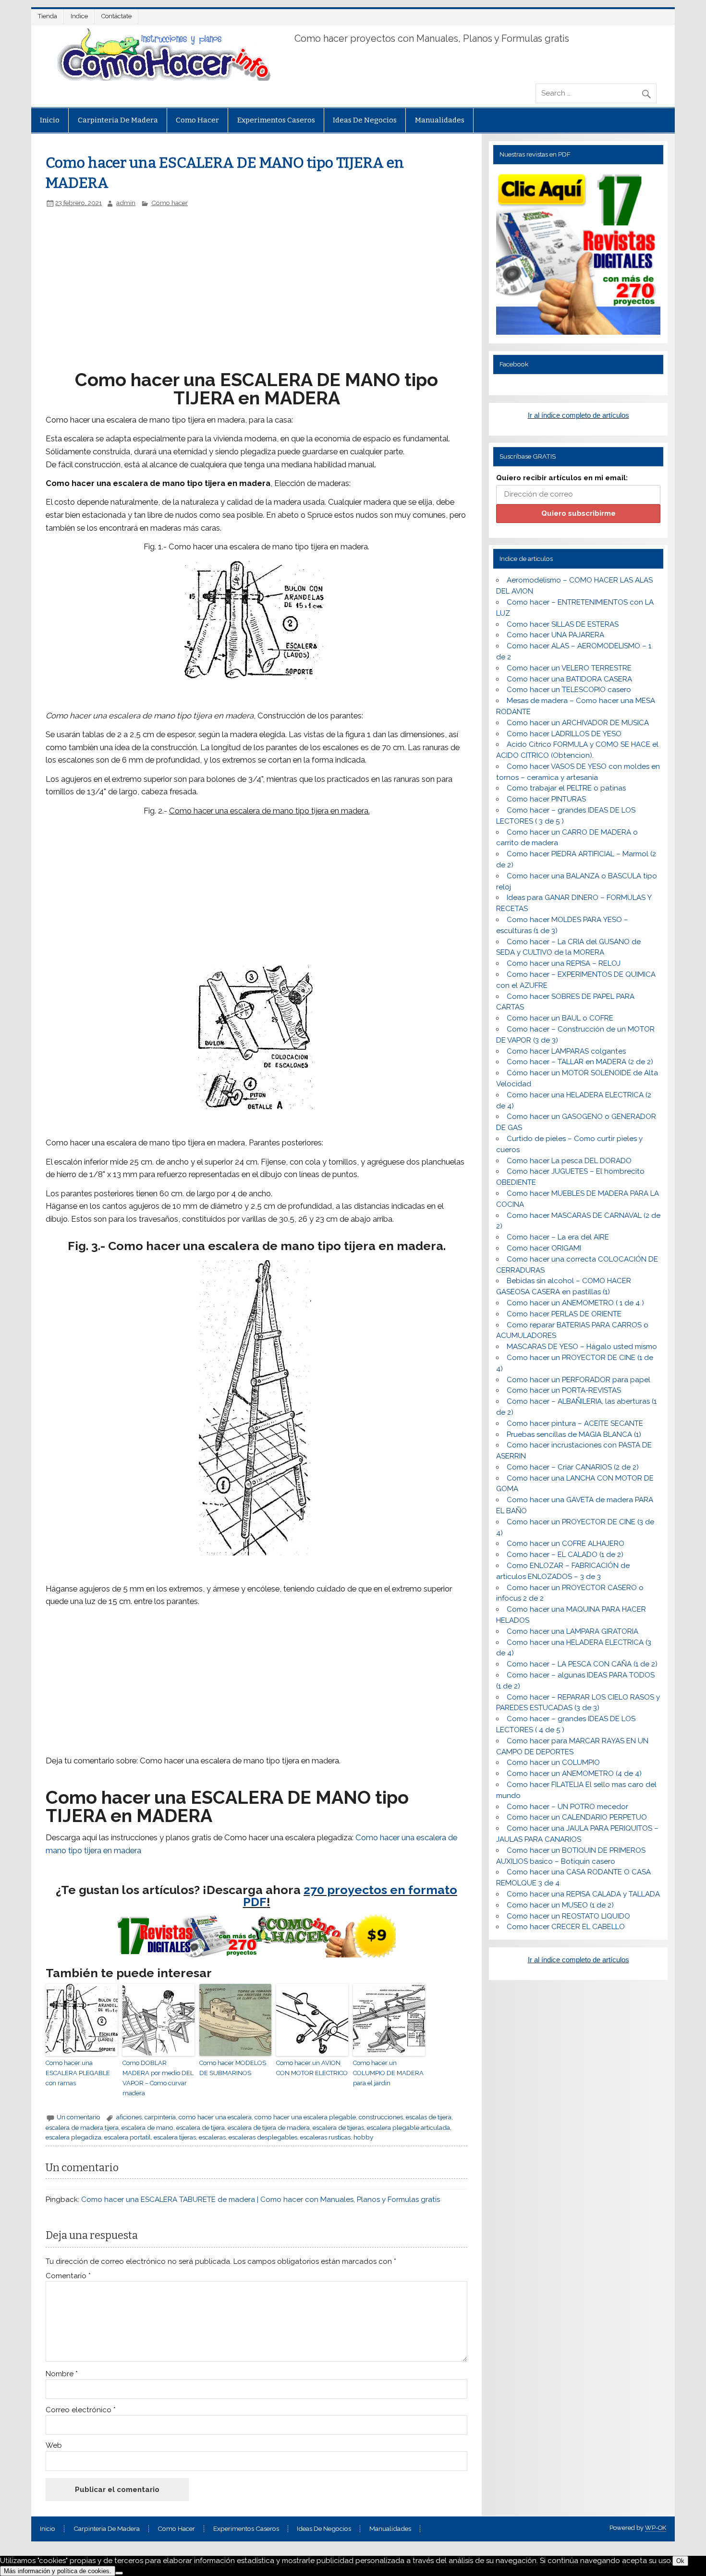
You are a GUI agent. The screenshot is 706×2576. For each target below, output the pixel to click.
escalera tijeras (175, 2137)
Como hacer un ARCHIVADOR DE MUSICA (578, 723)
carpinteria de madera (118, 120)
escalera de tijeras (338, 2127)
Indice (79, 16)
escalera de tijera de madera (269, 2127)
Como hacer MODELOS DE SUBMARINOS (233, 2068)
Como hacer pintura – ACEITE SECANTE (575, 1423)
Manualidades (440, 120)
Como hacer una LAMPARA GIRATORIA (572, 1631)
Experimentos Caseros (276, 120)
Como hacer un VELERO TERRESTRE (569, 668)
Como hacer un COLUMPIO (553, 1762)
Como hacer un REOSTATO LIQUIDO (568, 1916)
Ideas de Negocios (365, 120)
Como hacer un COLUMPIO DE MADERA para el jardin (388, 2073)
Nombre (62, 2374)
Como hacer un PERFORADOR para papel (578, 1380)
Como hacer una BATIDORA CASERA (569, 679)
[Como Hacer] (162, 78)
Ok (680, 2561)
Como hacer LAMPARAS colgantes (566, 1051)
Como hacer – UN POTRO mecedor (567, 1807)
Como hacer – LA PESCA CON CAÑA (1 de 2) (582, 1664)
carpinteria (160, 2117)
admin (126, 203)
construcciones (381, 2117)
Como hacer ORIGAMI (544, 1248)
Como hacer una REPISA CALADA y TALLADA (583, 1894)
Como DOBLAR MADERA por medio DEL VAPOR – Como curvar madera (158, 2078)
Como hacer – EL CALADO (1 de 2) (565, 1555)
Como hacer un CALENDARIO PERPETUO (577, 1817)
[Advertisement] (207, 279)
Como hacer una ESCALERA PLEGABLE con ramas (78, 2073)
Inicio (50, 120)
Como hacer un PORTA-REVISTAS (564, 1390)
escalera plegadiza (73, 2137)
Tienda (48, 16)
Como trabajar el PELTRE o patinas (566, 788)
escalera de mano (147, 2127)
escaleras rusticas (325, 2137)
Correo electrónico (81, 2410)
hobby (363, 2137)
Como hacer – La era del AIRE (558, 1237)
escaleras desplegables (263, 2137)
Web (54, 2446)
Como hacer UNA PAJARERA (555, 635)
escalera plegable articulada (408, 2127)
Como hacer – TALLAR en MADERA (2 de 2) (580, 1062)
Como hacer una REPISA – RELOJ (564, 963)
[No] (119, 2573)
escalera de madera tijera (82, 2127)
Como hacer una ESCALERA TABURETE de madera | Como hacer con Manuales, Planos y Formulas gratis (261, 2199)
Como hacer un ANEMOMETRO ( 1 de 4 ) (575, 1303)
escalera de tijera (201, 2127)
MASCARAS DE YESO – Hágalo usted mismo (582, 1347)
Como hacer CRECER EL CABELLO (566, 1927)
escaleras (212, 2137)
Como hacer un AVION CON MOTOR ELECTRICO (312, 2068)
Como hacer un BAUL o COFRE (560, 1018)
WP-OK (656, 2528)
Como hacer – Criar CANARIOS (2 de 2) (573, 1467)
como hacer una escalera (215, 2117)
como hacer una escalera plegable (305, 2117)
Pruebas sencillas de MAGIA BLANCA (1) (574, 1434)
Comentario (68, 2276)
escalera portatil (128, 2137)
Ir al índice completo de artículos (578, 415)
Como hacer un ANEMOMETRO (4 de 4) (574, 1774)
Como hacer (197, 120)
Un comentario (79, 2117)
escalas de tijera (429, 2117)
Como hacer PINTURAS (546, 799)
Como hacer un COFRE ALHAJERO (566, 1543)
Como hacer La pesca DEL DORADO (569, 1161)
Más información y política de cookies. (58, 2571)
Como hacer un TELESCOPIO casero (569, 690)
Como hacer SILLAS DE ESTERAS (563, 624)
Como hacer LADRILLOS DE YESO (564, 734)
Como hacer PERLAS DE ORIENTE (564, 1314)
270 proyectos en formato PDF (350, 1896)
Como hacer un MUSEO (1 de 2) (560, 1905)
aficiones (129, 2117)
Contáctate (116, 16)
